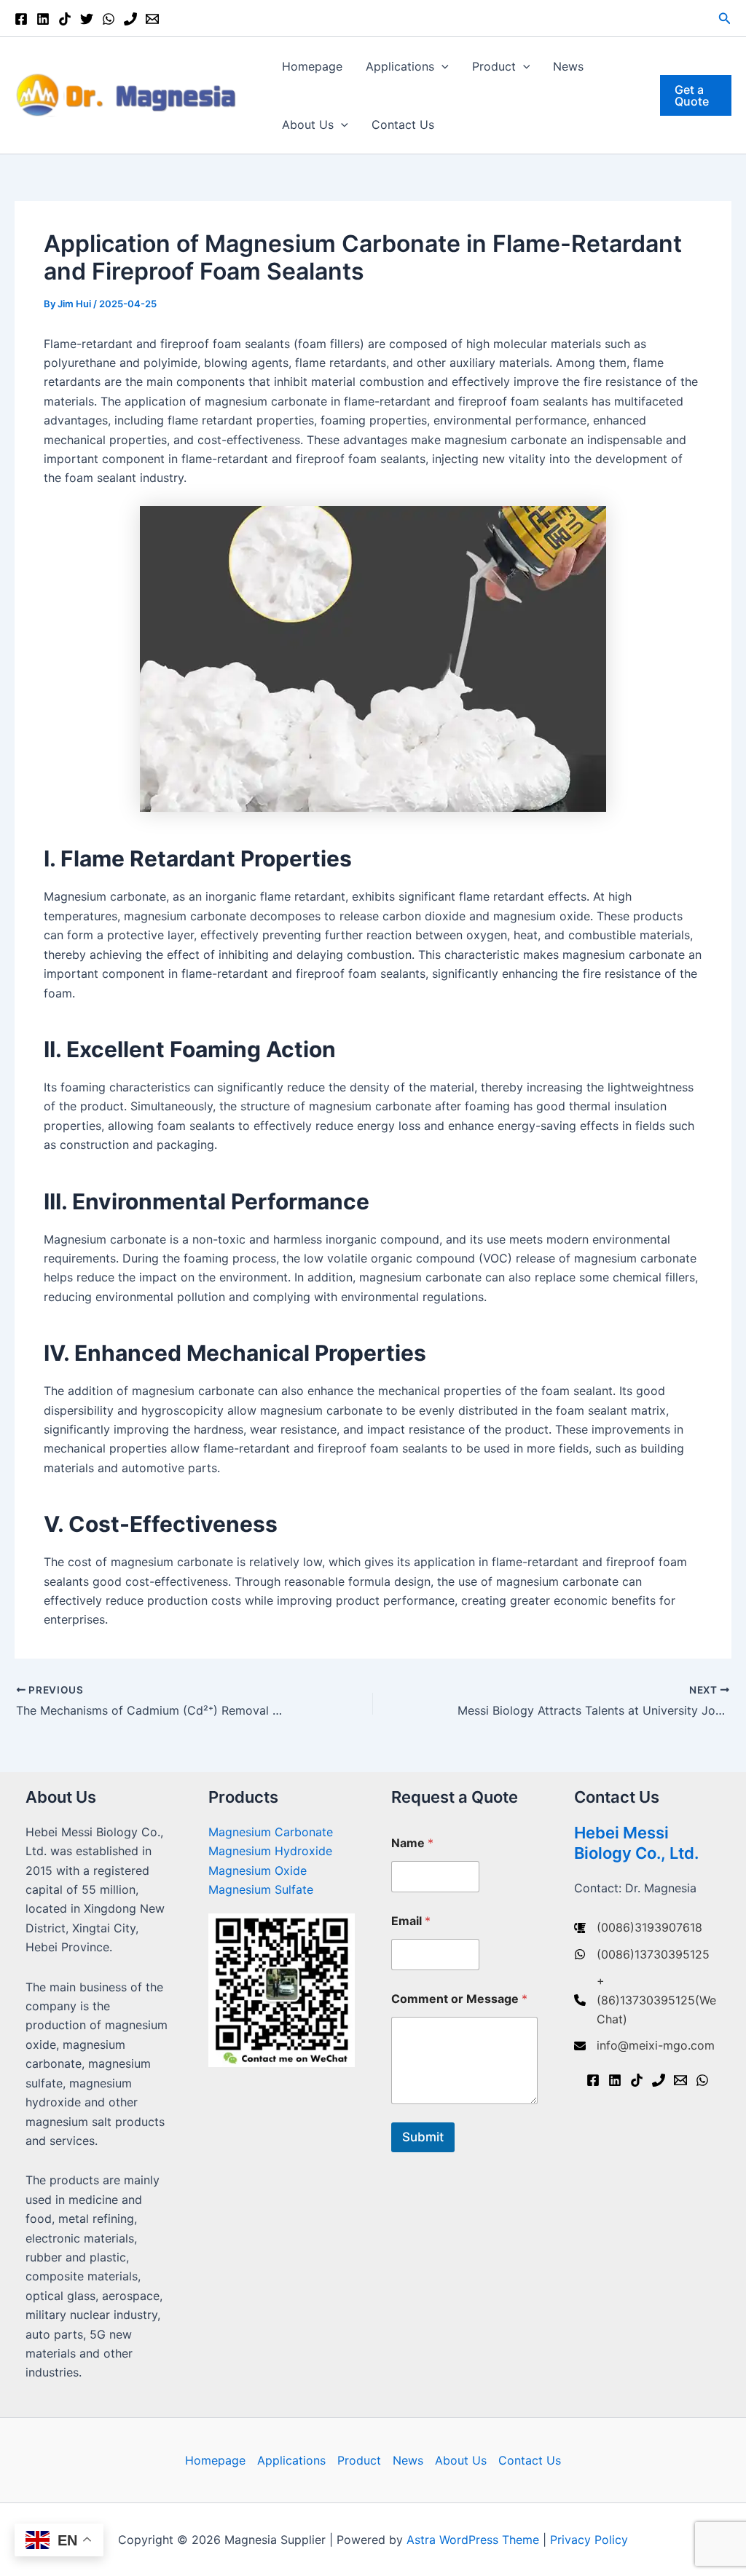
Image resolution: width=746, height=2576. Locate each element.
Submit (423, 2137)
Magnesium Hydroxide (270, 1851)
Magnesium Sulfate (261, 1889)
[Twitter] (87, 19)
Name (412, 1843)
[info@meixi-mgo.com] (644, 2045)
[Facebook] (21, 19)
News (568, 66)
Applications (400, 66)
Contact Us (403, 125)
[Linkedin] (43, 19)
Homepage (312, 66)
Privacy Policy (589, 2540)
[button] (725, 19)
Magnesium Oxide (258, 1870)
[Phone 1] (130, 19)
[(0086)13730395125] (642, 1954)
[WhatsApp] (109, 19)
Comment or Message (459, 1999)
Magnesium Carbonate (271, 1832)
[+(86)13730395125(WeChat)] (647, 2000)
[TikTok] (65, 19)
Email (411, 1921)
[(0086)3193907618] (638, 1927)
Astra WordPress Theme (473, 2540)
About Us (308, 125)
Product (494, 66)
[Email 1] (152, 19)
